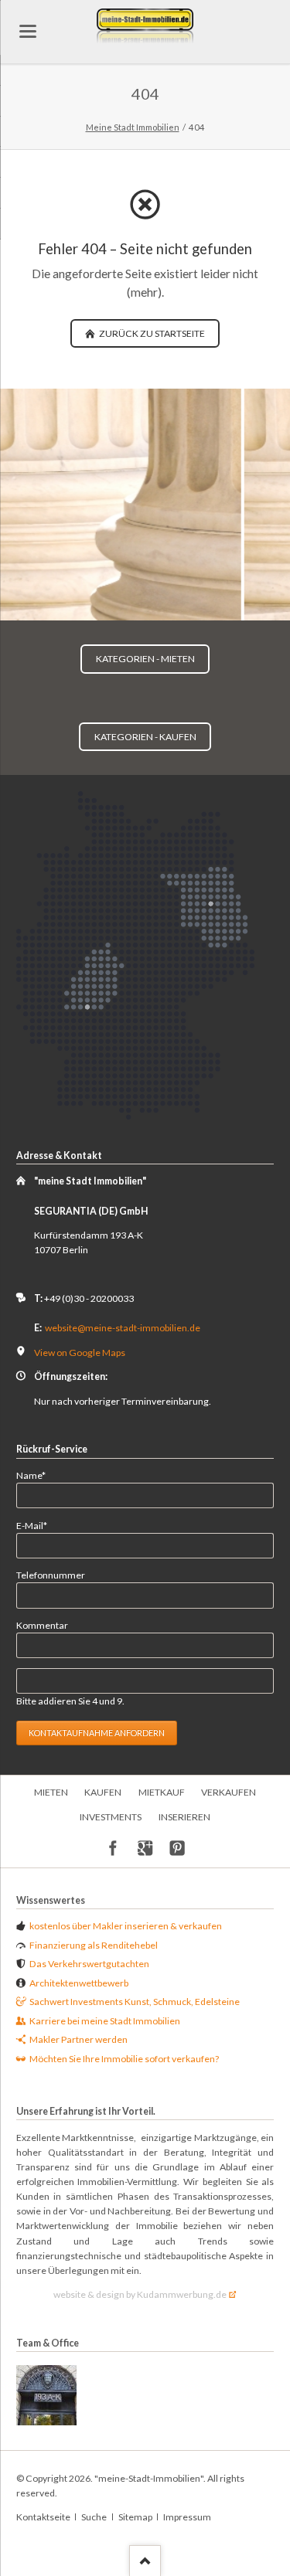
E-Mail (37, 1525)
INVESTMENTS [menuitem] (111, 1817)
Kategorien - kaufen (145, 737)
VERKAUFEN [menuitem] (229, 1792)
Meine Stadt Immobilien (133, 127)
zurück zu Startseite (151, 333)
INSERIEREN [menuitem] (184, 1817)
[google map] (145, 1849)
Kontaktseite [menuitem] (43, 2517)
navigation (28, 31)
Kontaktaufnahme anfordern (97, 1733)
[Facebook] (113, 1849)
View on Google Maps (80, 1353)
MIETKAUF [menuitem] (162, 1792)
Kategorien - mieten (145, 659)
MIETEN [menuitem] (51, 1792)
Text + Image (155, 607)
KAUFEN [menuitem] (103, 1792)
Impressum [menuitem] (187, 2517)
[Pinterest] (177, 1849)
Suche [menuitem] (94, 2517)
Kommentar (42, 1625)
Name (37, 1475)
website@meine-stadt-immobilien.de (123, 1328)
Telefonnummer (51, 1575)
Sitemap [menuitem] (135, 2517)
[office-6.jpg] (46, 2395)
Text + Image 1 (136, 607)
